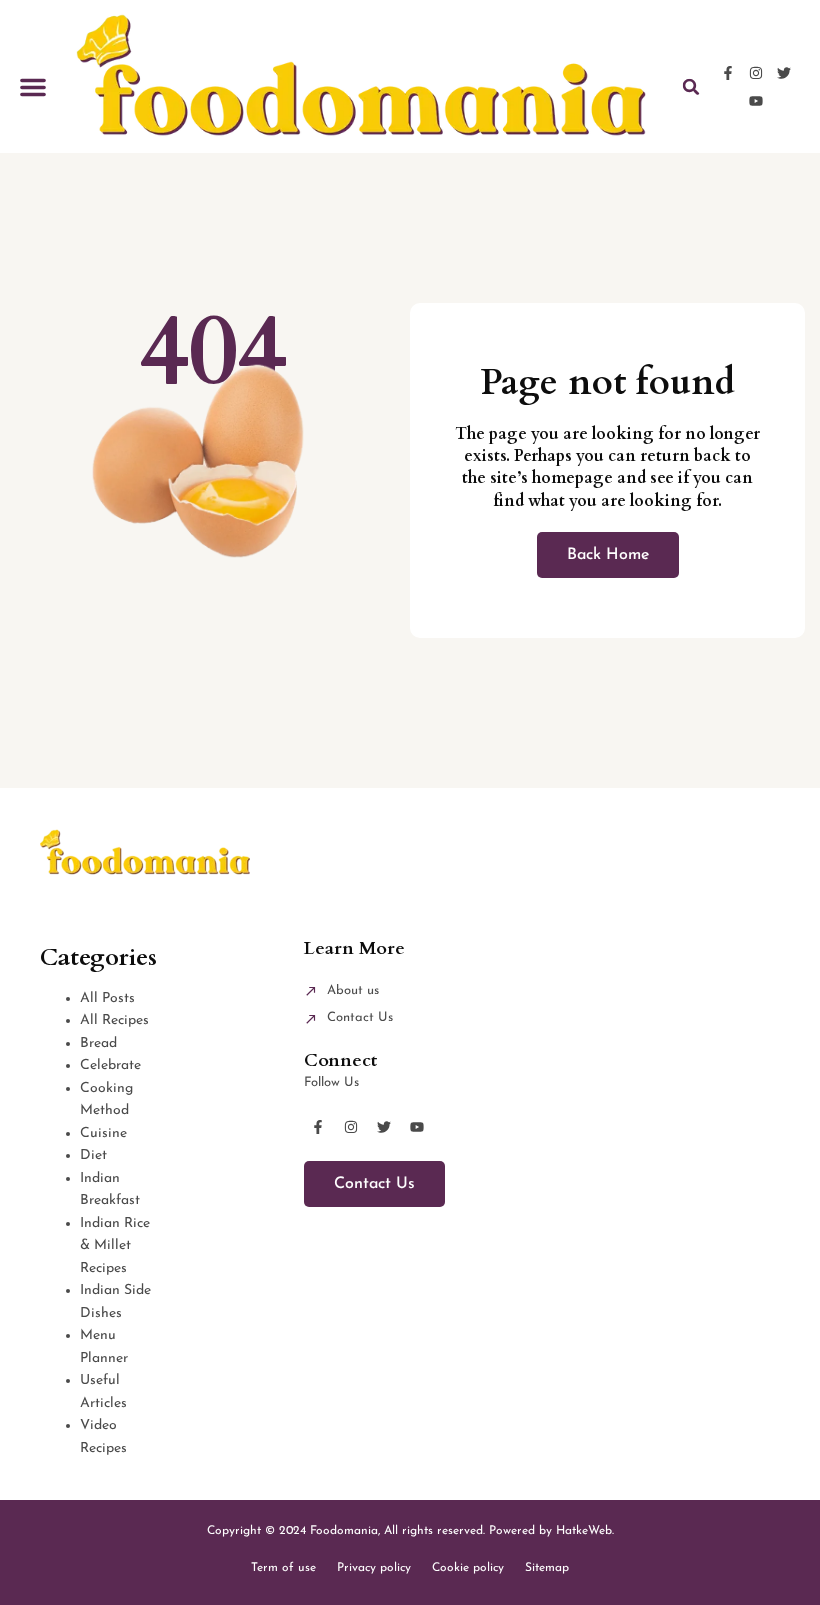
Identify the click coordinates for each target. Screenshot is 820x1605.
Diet (93, 1155)
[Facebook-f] (728, 73)
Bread (98, 1043)
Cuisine (103, 1133)
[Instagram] (756, 73)
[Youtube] (756, 101)
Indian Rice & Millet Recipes (115, 1246)
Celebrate (110, 1065)
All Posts (107, 998)
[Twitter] (784, 73)
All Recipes (114, 1020)
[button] (33, 87)
